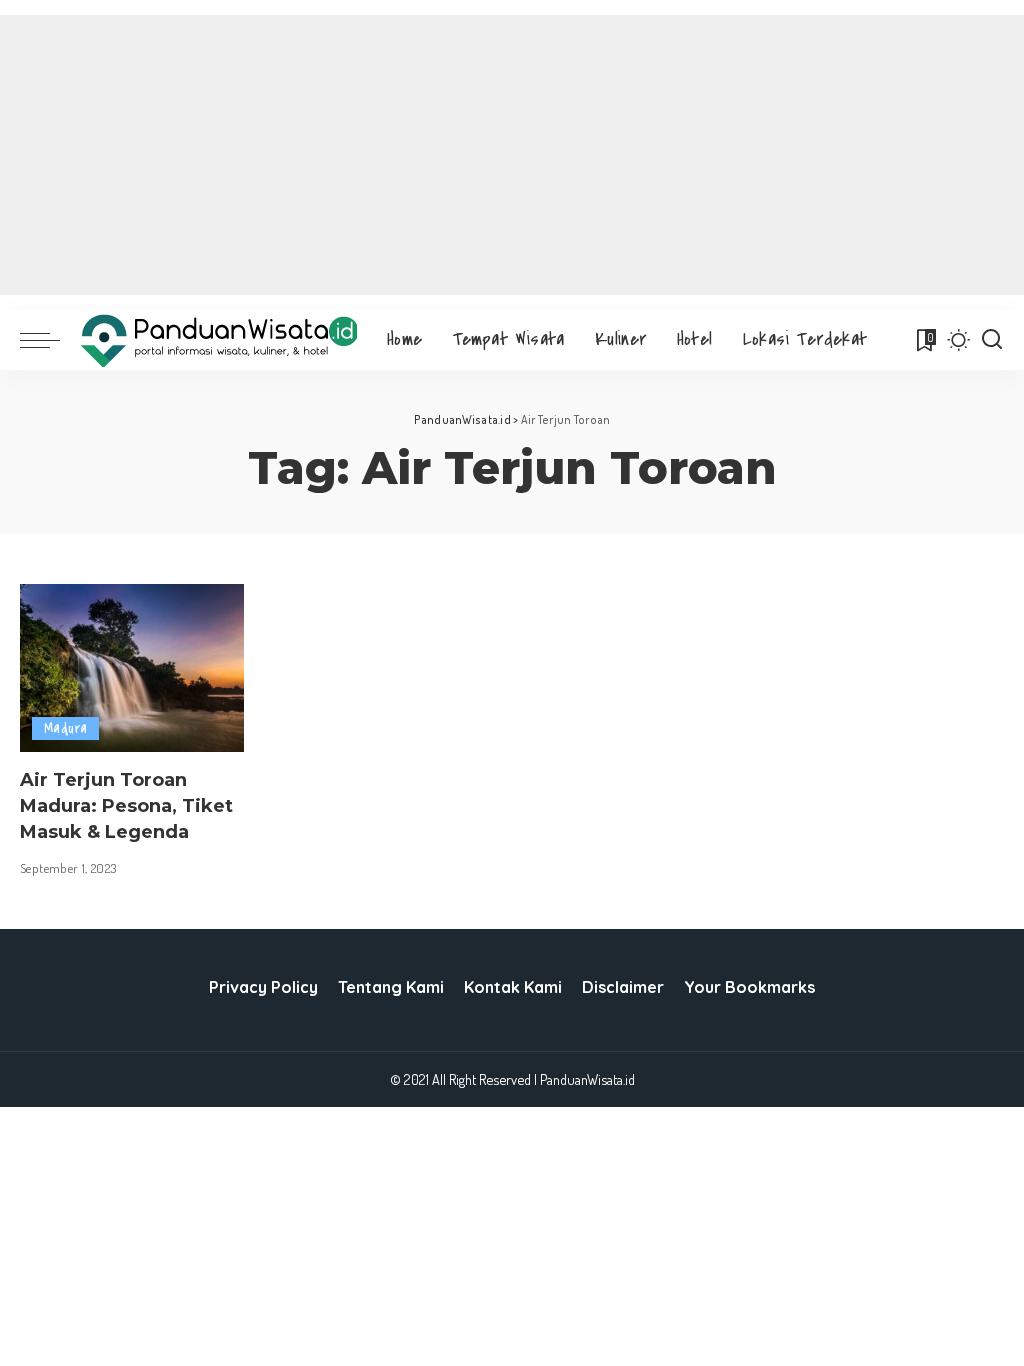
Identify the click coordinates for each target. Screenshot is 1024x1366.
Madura (65, 728)
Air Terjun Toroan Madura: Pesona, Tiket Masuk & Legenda (126, 806)
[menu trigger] (50, 340)
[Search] (992, 340)
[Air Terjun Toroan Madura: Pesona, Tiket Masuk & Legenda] (132, 668)
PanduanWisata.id (587, 1079)
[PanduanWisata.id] (218, 340)
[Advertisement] (512, 155)
